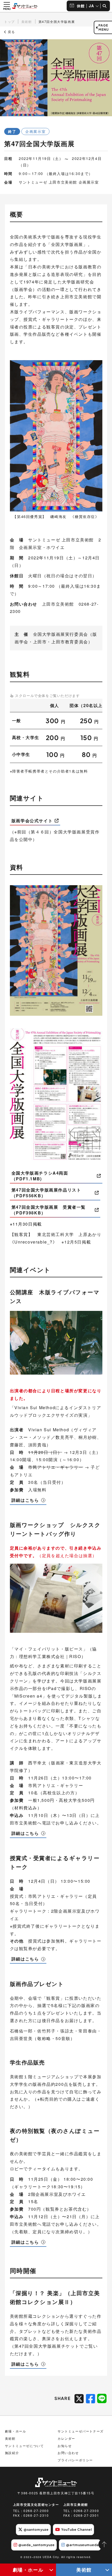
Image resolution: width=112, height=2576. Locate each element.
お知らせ (65, 2446)
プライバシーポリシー (75, 2460)
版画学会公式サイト (32, 821)
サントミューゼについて (24, 2446)
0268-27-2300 (86, 2511)
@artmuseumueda (82, 2545)
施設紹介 (12, 2453)
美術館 (84, 2570)
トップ (10, 21)
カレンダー (66, 2438)
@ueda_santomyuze (37, 2545)
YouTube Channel (77, 2529)
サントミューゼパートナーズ (81, 2431)
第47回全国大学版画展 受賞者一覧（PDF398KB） (49, 1210)
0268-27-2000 (36, 2511)
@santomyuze (36, 2529)
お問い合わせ (68, 2453)
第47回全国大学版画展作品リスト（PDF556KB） (46, 1193)
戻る (11, 32)
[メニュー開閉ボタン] (7, 6)
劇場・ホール (28, 2570)
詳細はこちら (25, 1500)
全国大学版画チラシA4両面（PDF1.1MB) (40, 1176)
